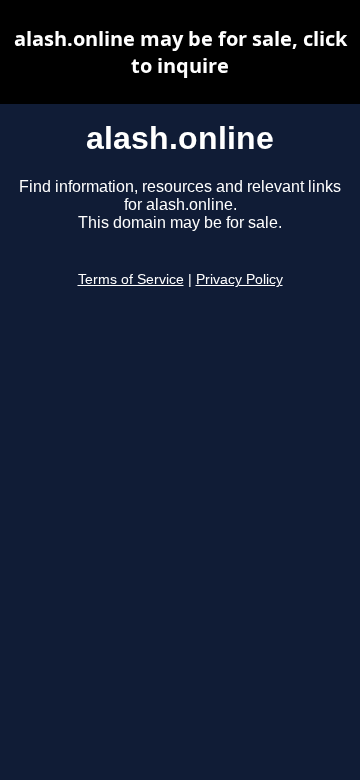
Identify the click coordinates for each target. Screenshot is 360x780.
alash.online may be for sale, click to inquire (180, 52)
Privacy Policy (239, 279)
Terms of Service (131, 279)
